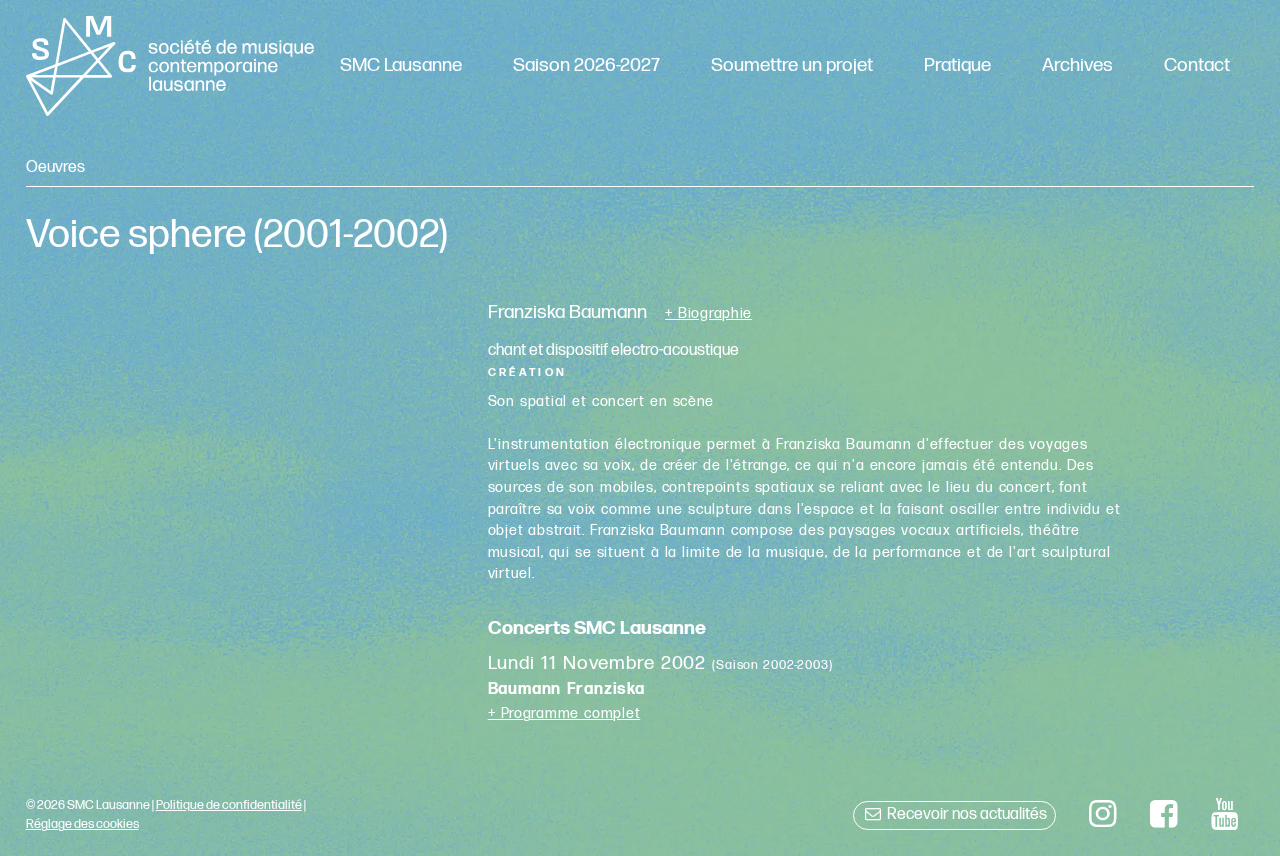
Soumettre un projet (792, 65)
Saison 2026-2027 (586, 65)
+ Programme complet (564, 713)
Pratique (957, 65)
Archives (1077, 65)
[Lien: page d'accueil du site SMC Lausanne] (170, 66)
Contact (1197, 65)
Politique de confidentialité (229, 805)
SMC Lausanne (401, 65)
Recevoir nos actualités (965, 814)
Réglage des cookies (82, 824)
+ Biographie (708, 314)
